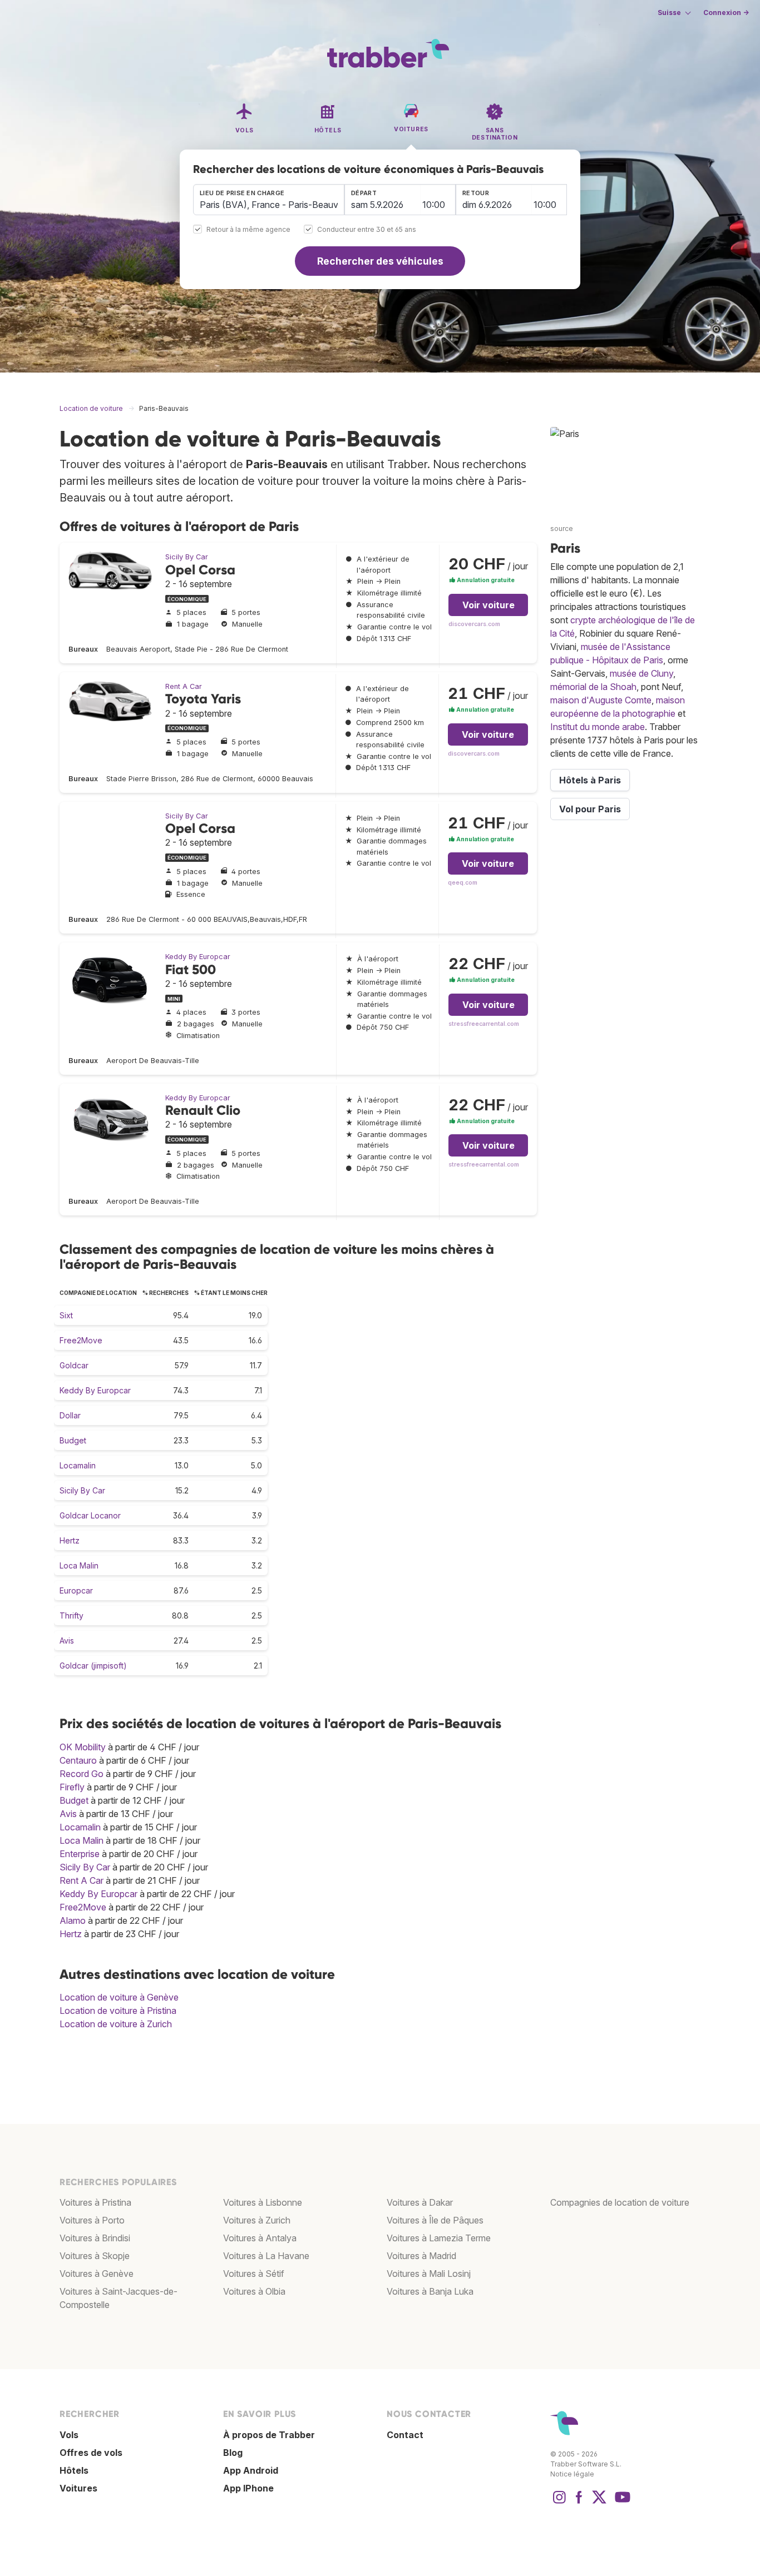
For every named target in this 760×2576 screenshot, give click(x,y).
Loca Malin (79, 1565)
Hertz (70, 1540)
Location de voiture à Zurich (116, 2024)
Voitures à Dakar (420, 2202)
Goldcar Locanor (90, 1515)
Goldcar (74, 1365)
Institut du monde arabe (598, 727)
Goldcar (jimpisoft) (93, 1666)
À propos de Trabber (269, 2435)
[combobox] (269, 200)
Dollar (70, 1415)
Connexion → (726, 13)
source (562, 528)
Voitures (78, 2488)
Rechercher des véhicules (380, 261)
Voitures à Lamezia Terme (439, 2238)
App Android (251, 2470)
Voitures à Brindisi (95, 2238)
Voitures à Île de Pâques (435, 2220)
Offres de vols (91, 2453)
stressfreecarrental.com (484, 1024)
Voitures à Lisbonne (263, 2202)
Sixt (66, 1315)
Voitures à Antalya (260, 2238)
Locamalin (78, 1465)
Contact (405, 2435)
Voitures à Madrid (421, 2256)
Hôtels (74, 2470)
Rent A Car (184, 686)
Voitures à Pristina (95, 2202)
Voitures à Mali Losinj (429, 2274)
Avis (67, 1641)
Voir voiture (488, 605)
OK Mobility (83, 1747)
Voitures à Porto (92, 2220)
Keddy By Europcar (198, 957)
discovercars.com (474, 624)
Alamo (73, 1920)
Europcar (76, 1590)
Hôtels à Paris (590, 780)
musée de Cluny (641, 673)
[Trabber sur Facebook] (579, 2503)
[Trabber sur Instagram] (559, 2503)
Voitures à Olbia (254, 2291)
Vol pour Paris (590, 809)
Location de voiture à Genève (119, 1997)
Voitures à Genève (97, 2274)
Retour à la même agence (248, 230)
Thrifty (71, 1615)
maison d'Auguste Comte (601, 700)
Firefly (72, 1787)
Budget (73, 1440)
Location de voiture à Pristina (118, 2011)
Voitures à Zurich (257, 2220)
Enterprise (80, 1854)
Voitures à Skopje (95, 2256)
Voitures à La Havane (266, 2256)
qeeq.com (463, 883)
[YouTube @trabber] (621, 2503)
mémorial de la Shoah (593, 687)
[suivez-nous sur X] (599, 2503)
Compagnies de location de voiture (620, 2202)
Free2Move (81, 1340)
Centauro (78, 1760)
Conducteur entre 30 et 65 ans (367, 230)
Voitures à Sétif (254, 2274)
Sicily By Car (187, 557)
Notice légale (572, 2474)
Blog (233, 2453)
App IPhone (248, 2488)
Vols (69, 2435)
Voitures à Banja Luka (430, 2291)
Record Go (82, 1774)
